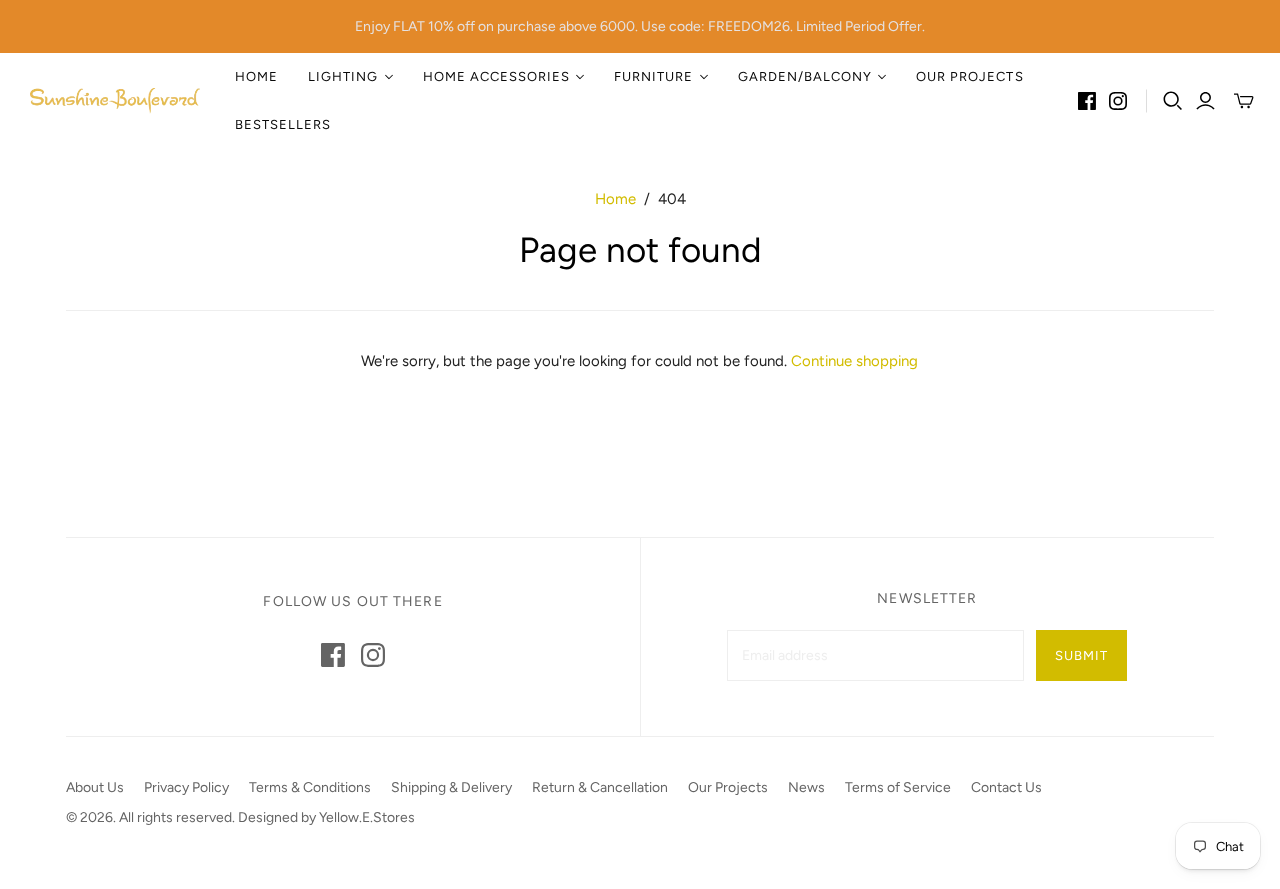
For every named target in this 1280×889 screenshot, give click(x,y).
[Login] (1205, 101)
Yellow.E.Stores (367, 817)
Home (256, 76)
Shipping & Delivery (451, 787)
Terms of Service (898, 787)
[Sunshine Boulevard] (115, 101)
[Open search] (1173, 101)
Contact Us (1006, 787)
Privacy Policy (186, 787)
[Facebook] (1087, 101)
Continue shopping (854, 361)
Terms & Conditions (310, 787)
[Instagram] (1118, 101)
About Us (95, 787)
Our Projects (969, 76)
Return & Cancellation (600, 787)
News (806, 787)
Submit (1081, 655)
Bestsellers (283, 124)
